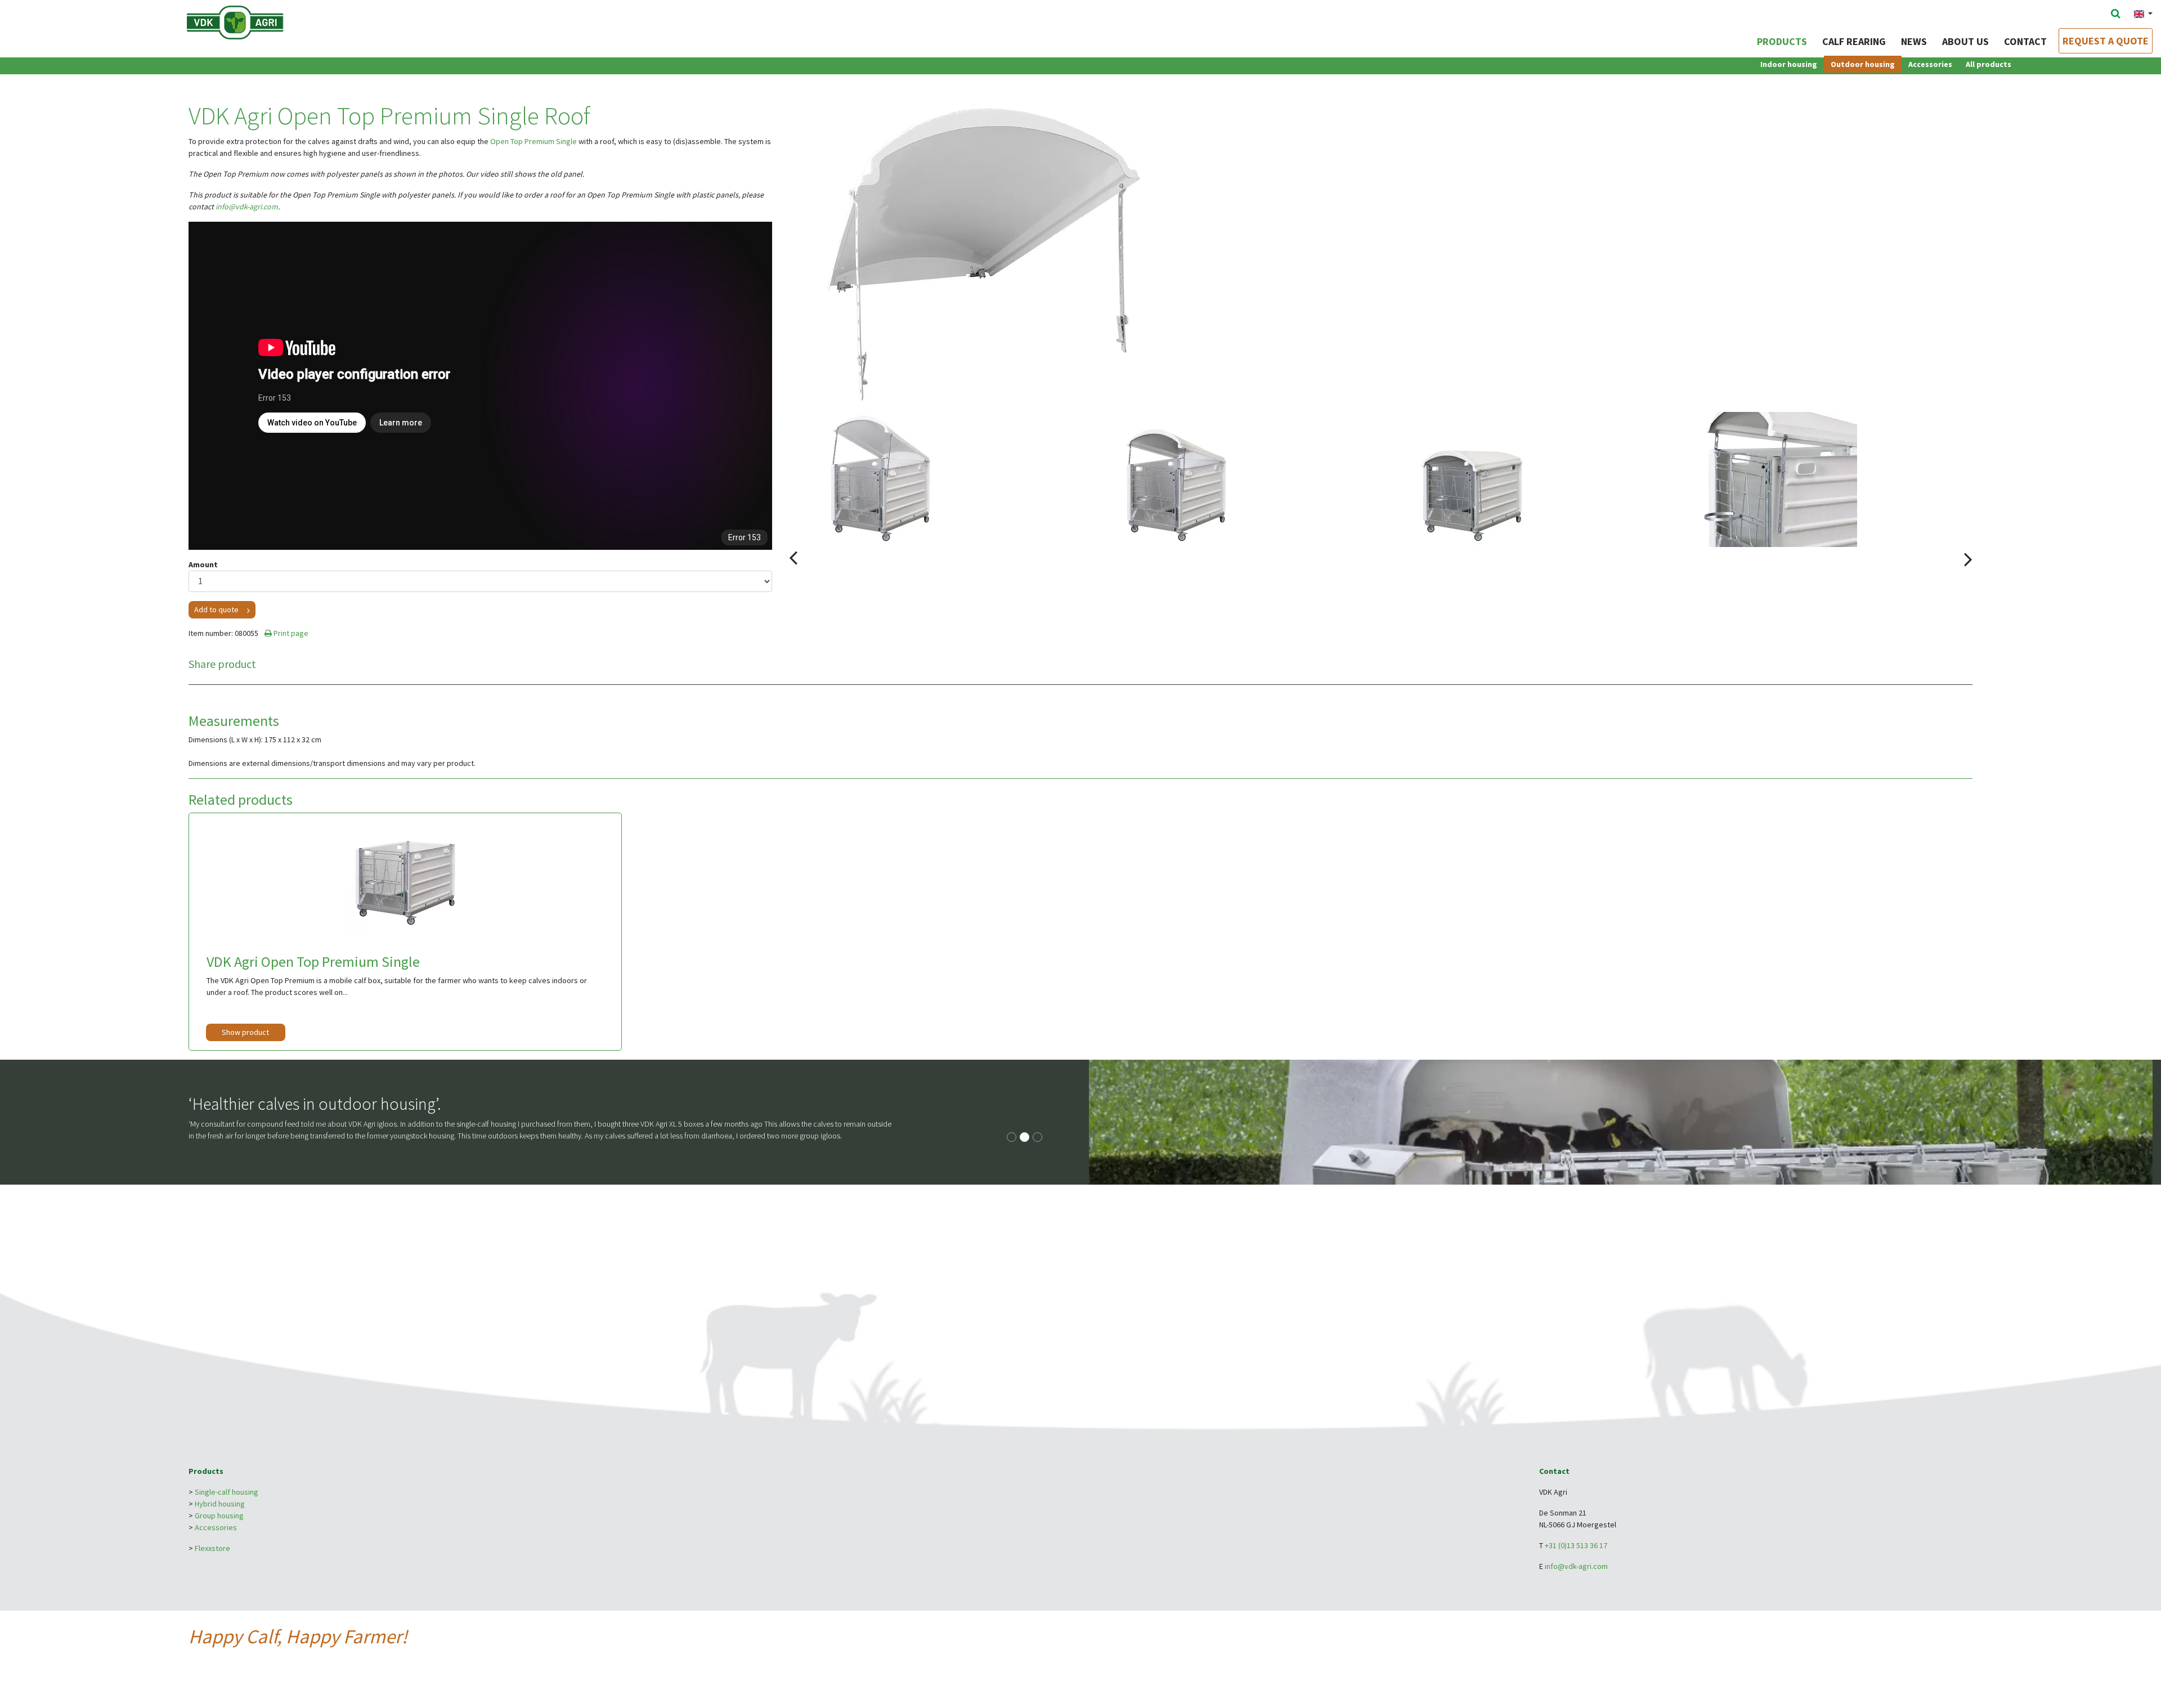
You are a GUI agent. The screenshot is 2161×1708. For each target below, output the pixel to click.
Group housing (219, 1516)
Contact (2025, 41)
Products (1782, 41)
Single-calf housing (227, 1492)
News (1914, 41)
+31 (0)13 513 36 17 (1576, 1545)
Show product (245, 1032)
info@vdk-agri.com (247, 207)
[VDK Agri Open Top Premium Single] (405, 878)
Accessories (1930, 64)
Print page (290, 633)
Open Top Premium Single (533, 141)
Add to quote (216, 609)
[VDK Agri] (257, 21)
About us (1965, 41)
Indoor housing (1789, 64)
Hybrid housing (220, 1504)
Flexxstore (212, 1548)
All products (1989, 64)
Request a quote (2106, 41)
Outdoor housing (1863, 64)
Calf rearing (1854, 41)
